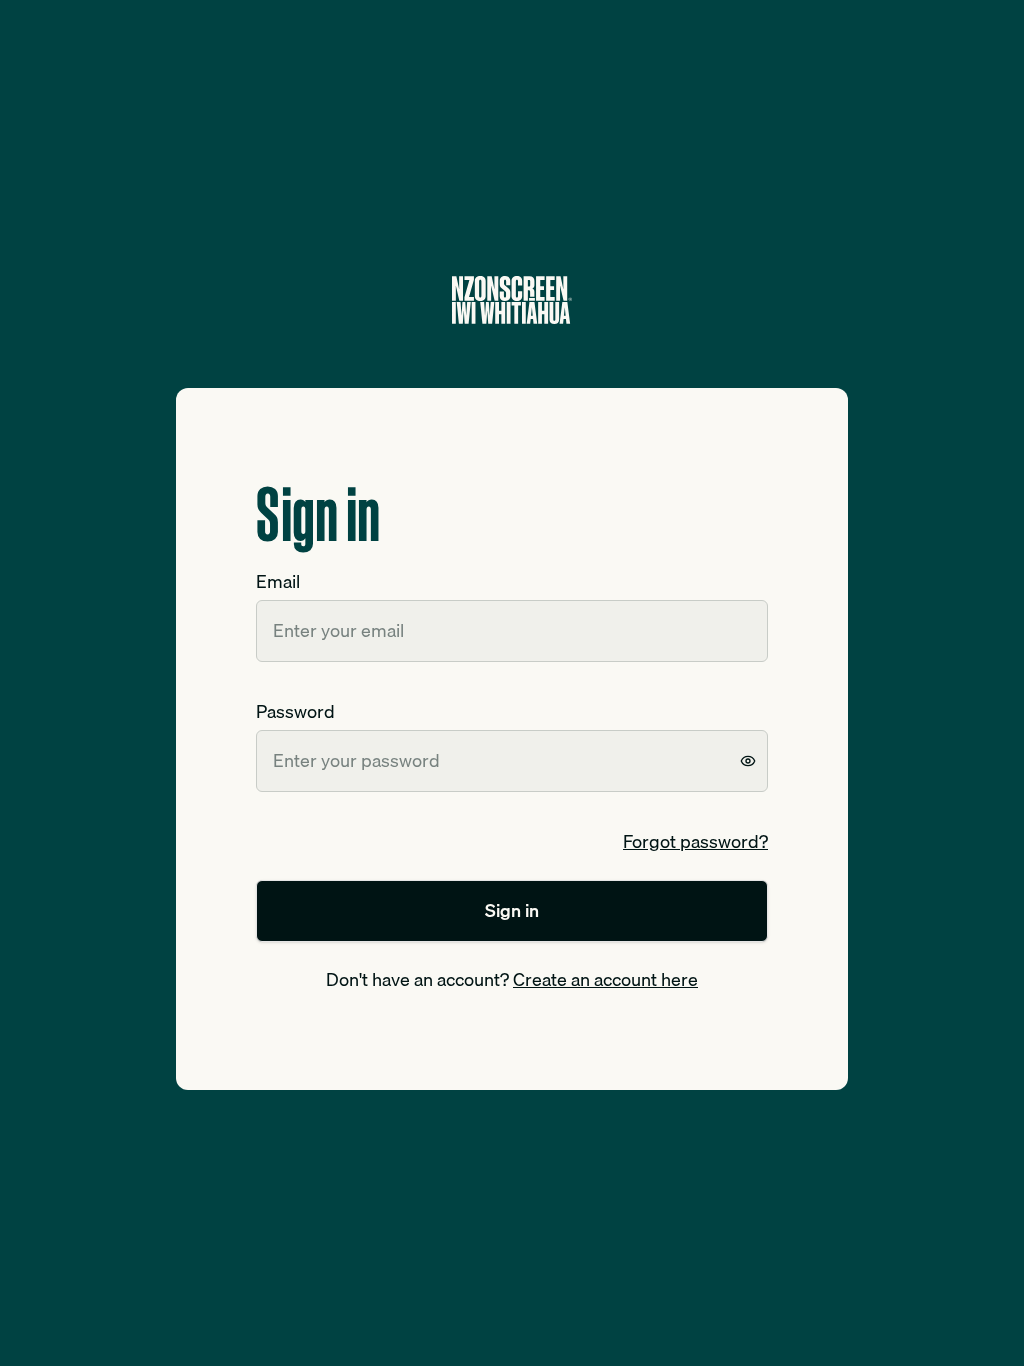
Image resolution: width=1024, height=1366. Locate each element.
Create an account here (605, 979)
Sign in (512, 910)
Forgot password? (695, 842)
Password (295, 711)
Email (278, 581)
